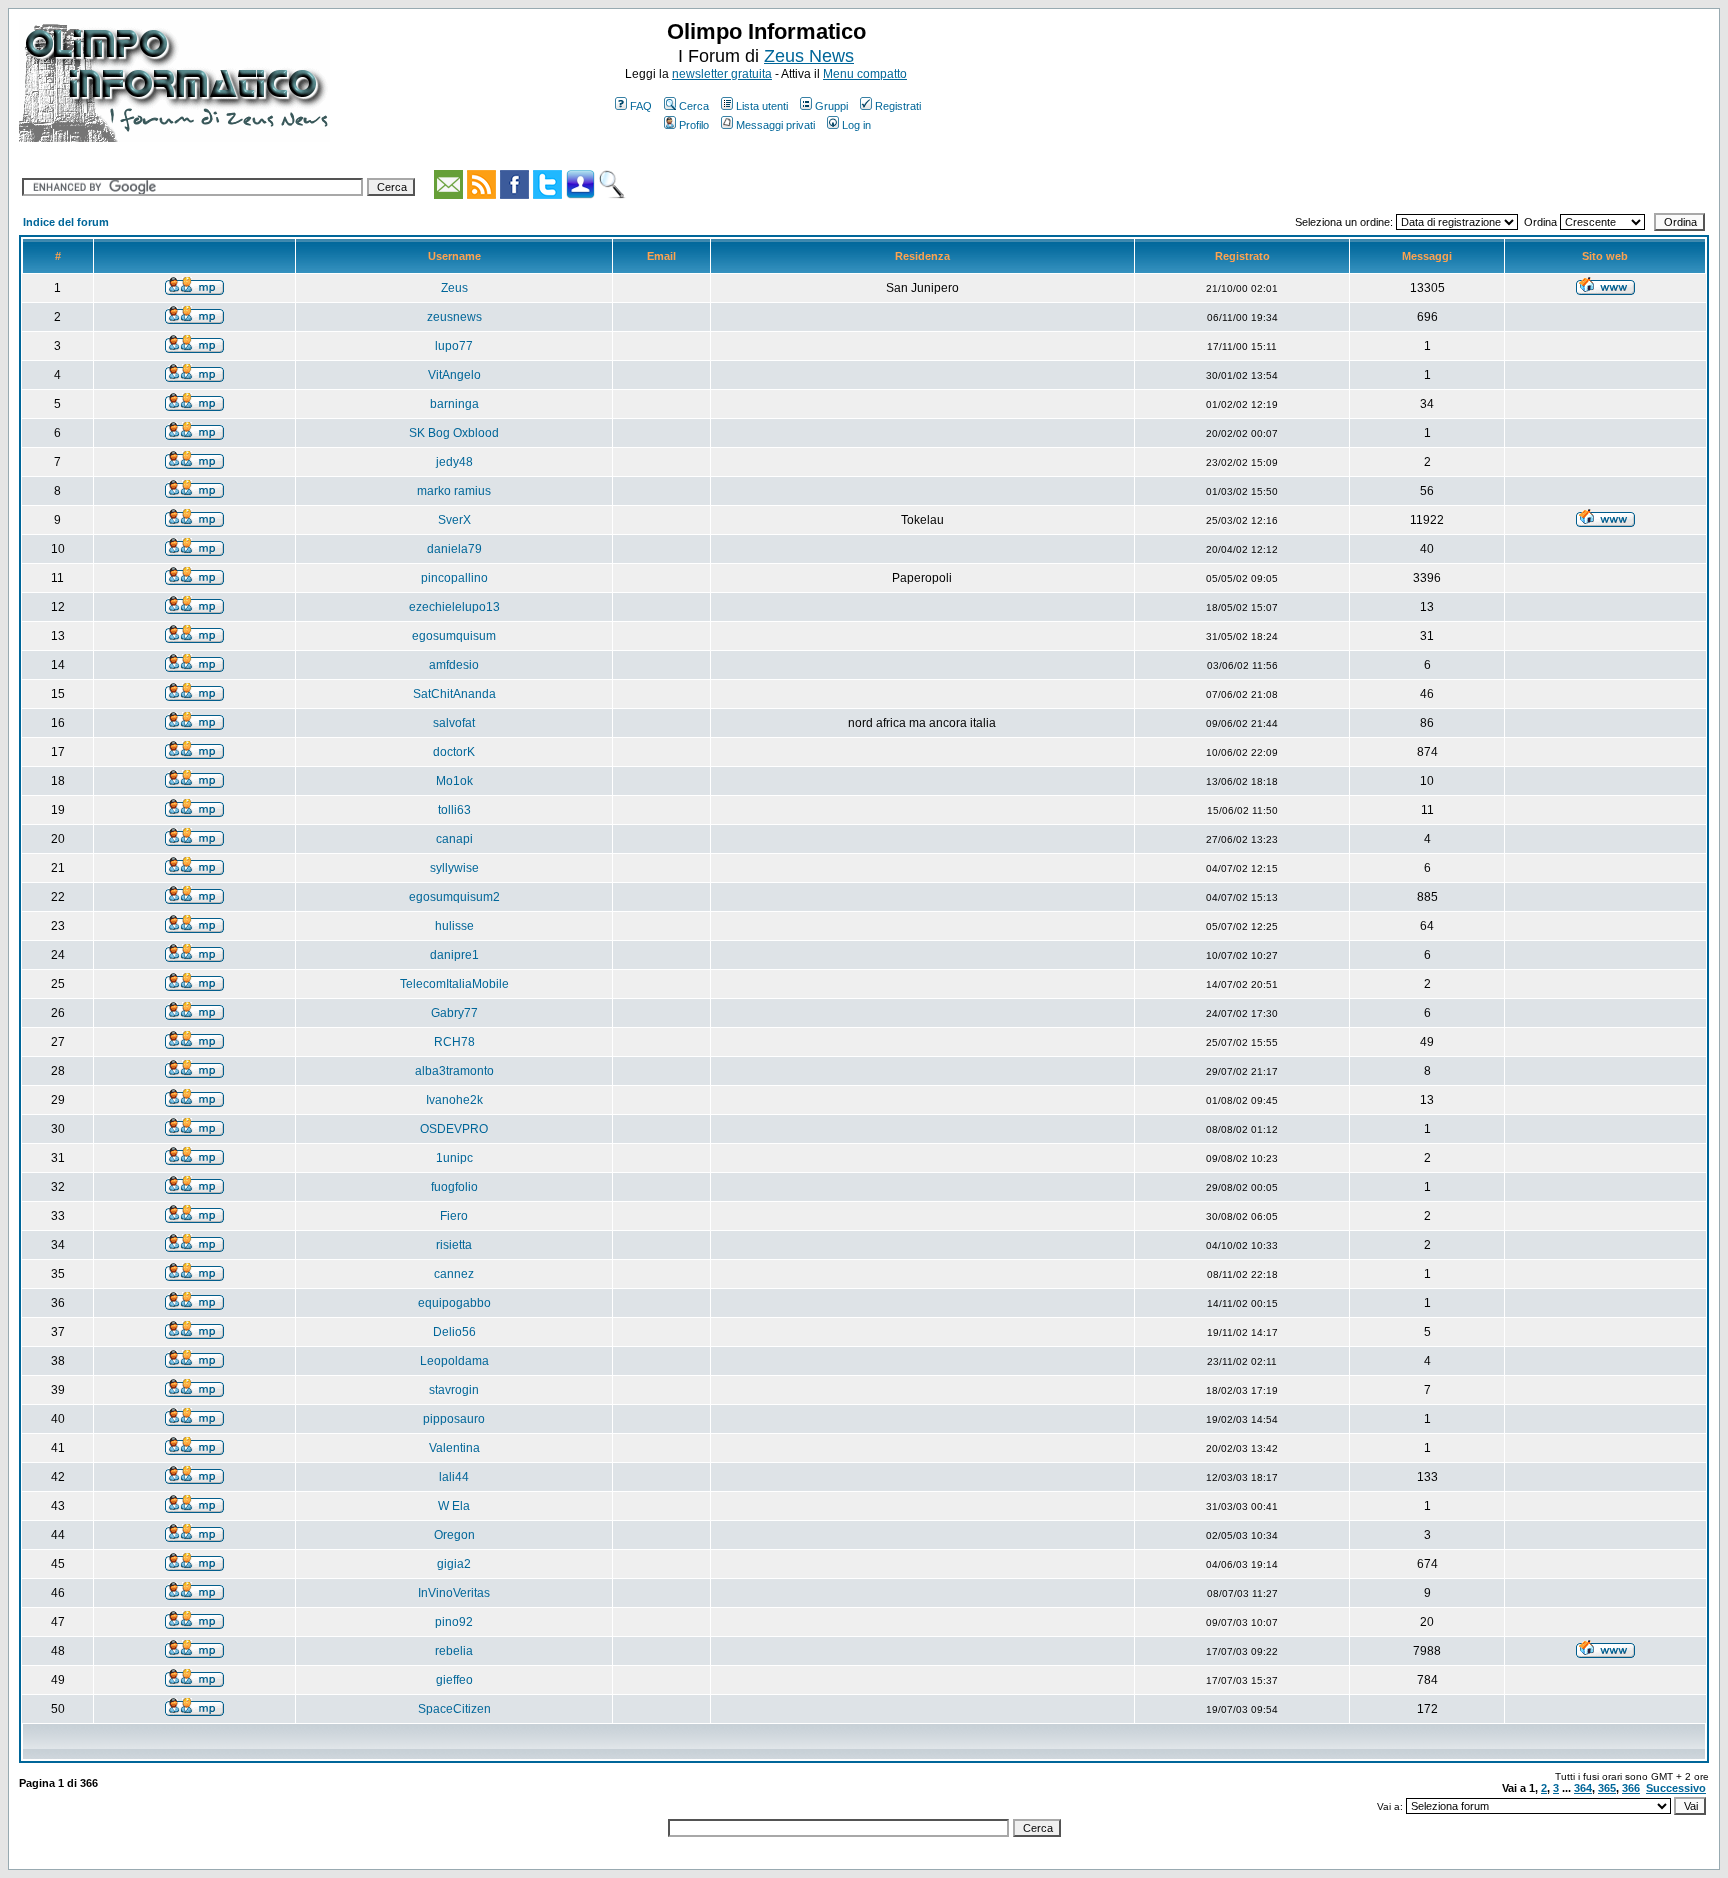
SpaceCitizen (454, 1709)
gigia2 (454, 1564)
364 (1583, 1788)
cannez (454, 1274)
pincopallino (454, 578)
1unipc (454, 1158)
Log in (856, 125)
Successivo (1676, 1788)
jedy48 (454, 462)
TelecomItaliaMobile (454, 984)
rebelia (454, 1651)
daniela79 (454, 549)
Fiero (454, 1216)
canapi (454, 839)
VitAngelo (454, 375)
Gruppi (831, 106)
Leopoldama (454, 1361)
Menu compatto (865, 74)
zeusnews (454, 317)
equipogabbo (454, 1303)
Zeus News (809, 56)
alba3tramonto (454, 1071)
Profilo (694, 125)
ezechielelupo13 (454, 607)
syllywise (454, 868)
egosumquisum (454, 636)
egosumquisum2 (454, 897)
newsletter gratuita (722, 74)
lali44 (454, 1477)
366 (1631, 1788)
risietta (454, 1245)
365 (1607, 1788)
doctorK (454, 752)
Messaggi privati (775, 125)
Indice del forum (66, 222)
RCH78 (454, 1042)
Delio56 (454, 1332)
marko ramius (454, 491)
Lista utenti (762, 106)
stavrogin (454, 1390)
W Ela (454, 1506)
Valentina (454, 1448)
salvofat (454, 723)
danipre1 (454, 955)
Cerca (694, 106)
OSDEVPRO (454, 1129)
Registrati (898, 106)
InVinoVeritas (454, 1593)
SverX (454, 520)
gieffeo (454, 1680)
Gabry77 (454, 1013)
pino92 (454, 1622)
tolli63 (454, 810)
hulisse (454, 926)
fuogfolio (454, 1187)
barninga (454, 404)
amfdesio (454, 665)
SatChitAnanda (454, 694)
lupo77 (454, 346)
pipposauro (454, 1419)
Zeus (454, 288)
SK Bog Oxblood (454, 433)
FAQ (641, 106)
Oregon (454, 1535)
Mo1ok (454, 781)
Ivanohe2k (454, 1100)
